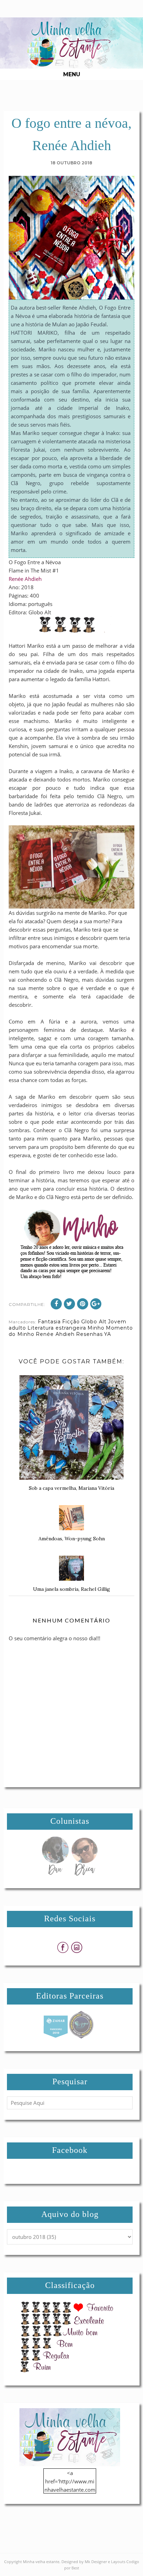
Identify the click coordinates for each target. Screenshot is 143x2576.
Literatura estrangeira (57, 1328)
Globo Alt (94, 1322)
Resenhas (89, 1334)
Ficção (71, 1322)
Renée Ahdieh (25, 579)
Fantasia (49, 1322)
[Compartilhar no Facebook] (56, 1304)
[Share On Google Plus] (96, 1304)
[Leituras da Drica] (84, 1874)
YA (108, 1334)
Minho (96, 1328)
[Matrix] (56, 2037)
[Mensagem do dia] (55, 1874)
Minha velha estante (41, 2562)
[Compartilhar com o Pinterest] (83, 1304)
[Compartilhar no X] (69, 1304)
